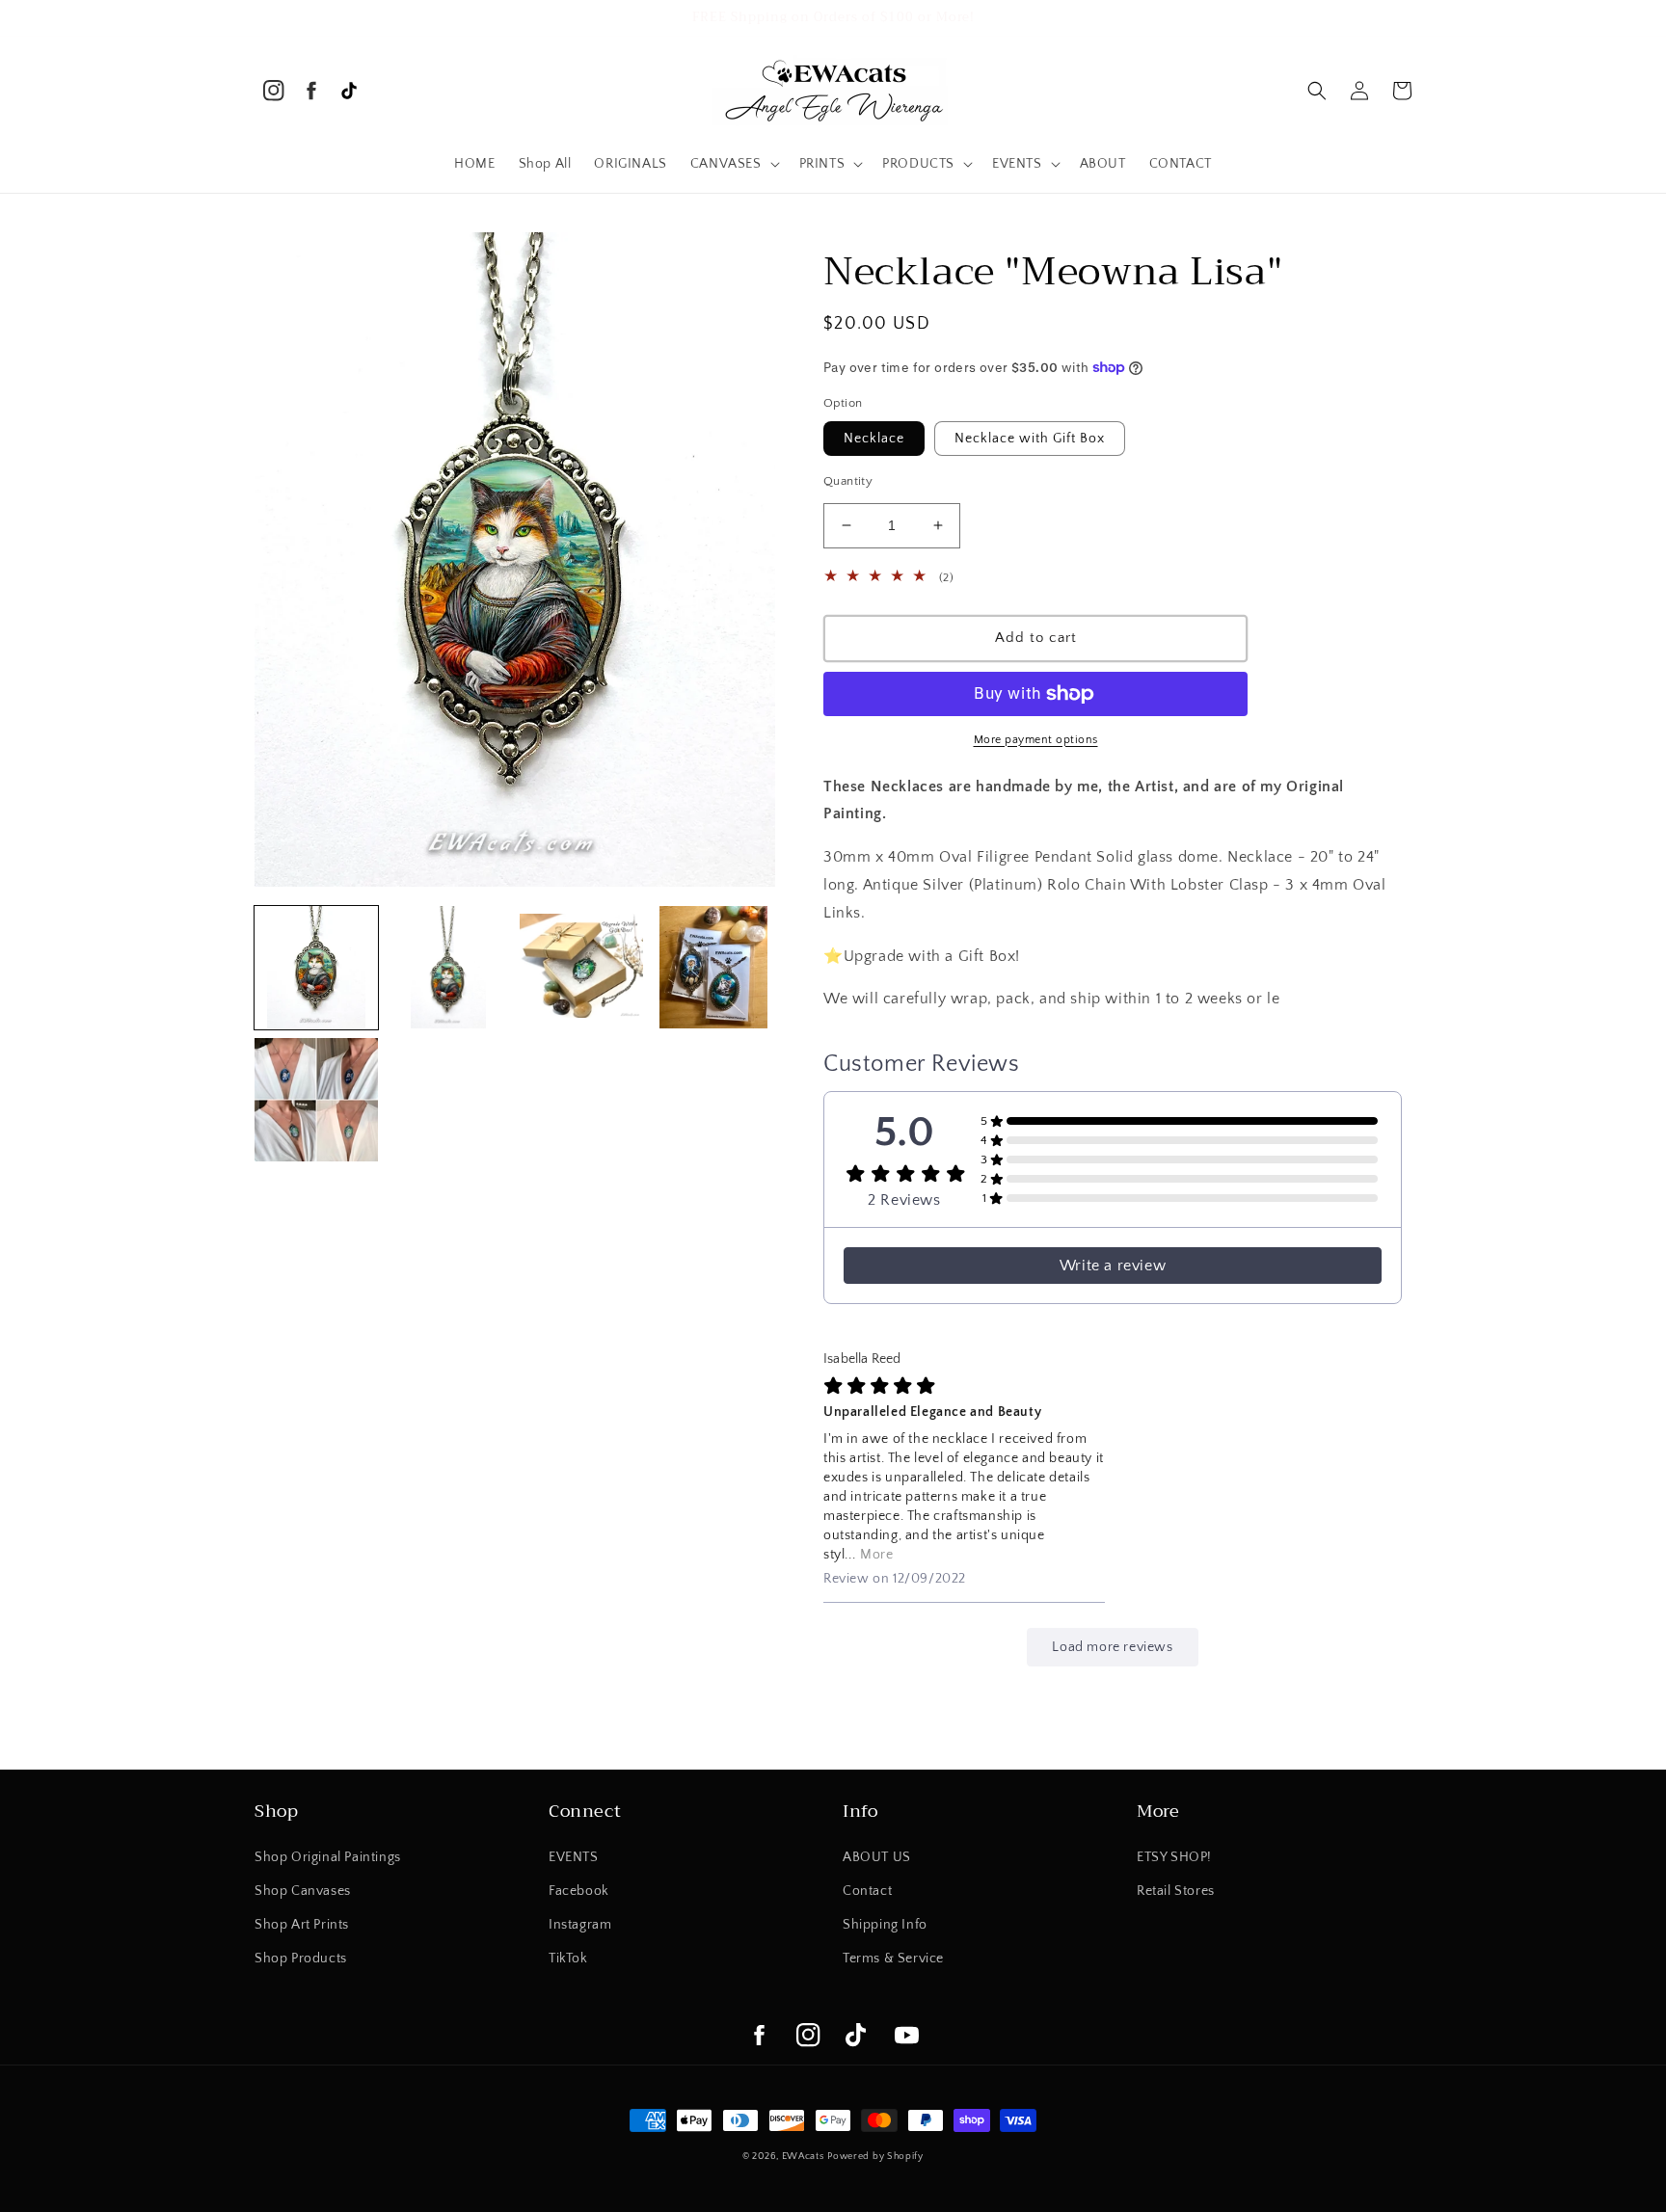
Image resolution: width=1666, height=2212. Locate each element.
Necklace (874, 439)
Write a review (1113, 1266)
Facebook (579, 1891)
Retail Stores (1176, 1891)
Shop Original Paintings (328, 1857)
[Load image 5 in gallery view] (316, 1100)
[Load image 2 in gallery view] (449, 968)
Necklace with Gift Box (1030, 439)
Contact (867, 1891)
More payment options (1036, 740)
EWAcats (803, 2157)
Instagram (580, 1925)
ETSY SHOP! (1174, 1857)
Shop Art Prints (302, 1925)
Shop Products (301, 1959)
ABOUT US (877, 1857)
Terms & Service (893, 1959)
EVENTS (574, 1857)
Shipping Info (885, 1925)
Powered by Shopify (875, 2157)
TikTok (568, 1959)
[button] (733, 164)
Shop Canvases (303, 1891)
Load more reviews (1112, 1647)
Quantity (848, 481)
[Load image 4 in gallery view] (714, 968)
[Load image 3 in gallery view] (581, 968)
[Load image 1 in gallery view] (316, 968)
